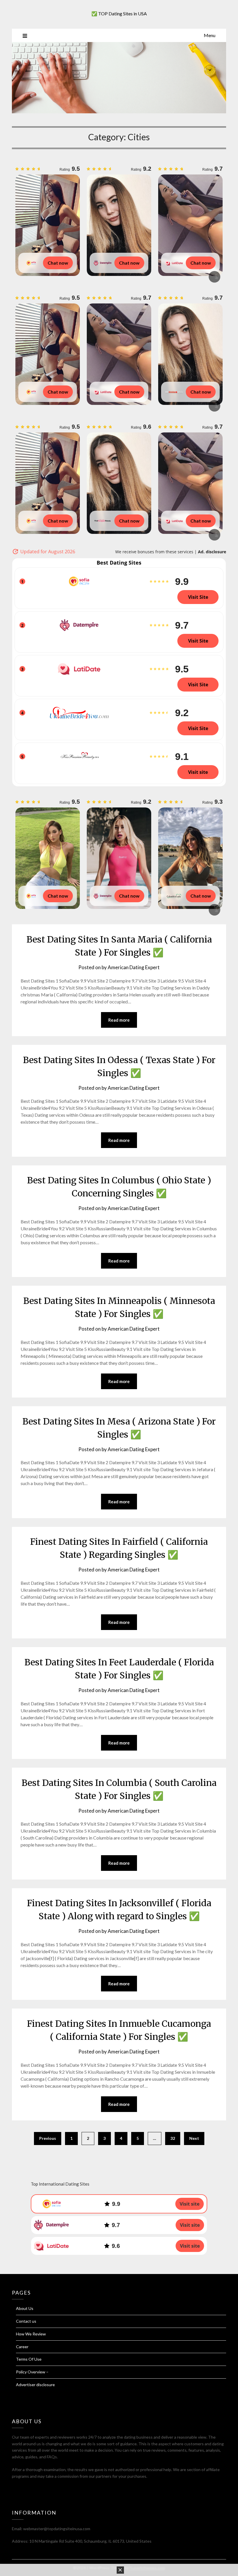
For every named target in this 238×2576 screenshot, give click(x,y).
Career (22, 2347)
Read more (119, 1020)
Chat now (58, 263)
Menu (210, 35)
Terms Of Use (29, 2359)
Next (194, 2138)
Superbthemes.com (147, 2568)
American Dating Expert (134, 967)
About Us (25, 2308)
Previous (48, 2138)
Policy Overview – (32, 2372)
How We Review (31, 2334)
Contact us (26, 2321)
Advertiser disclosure (35, 2385)
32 (173, 2138)
